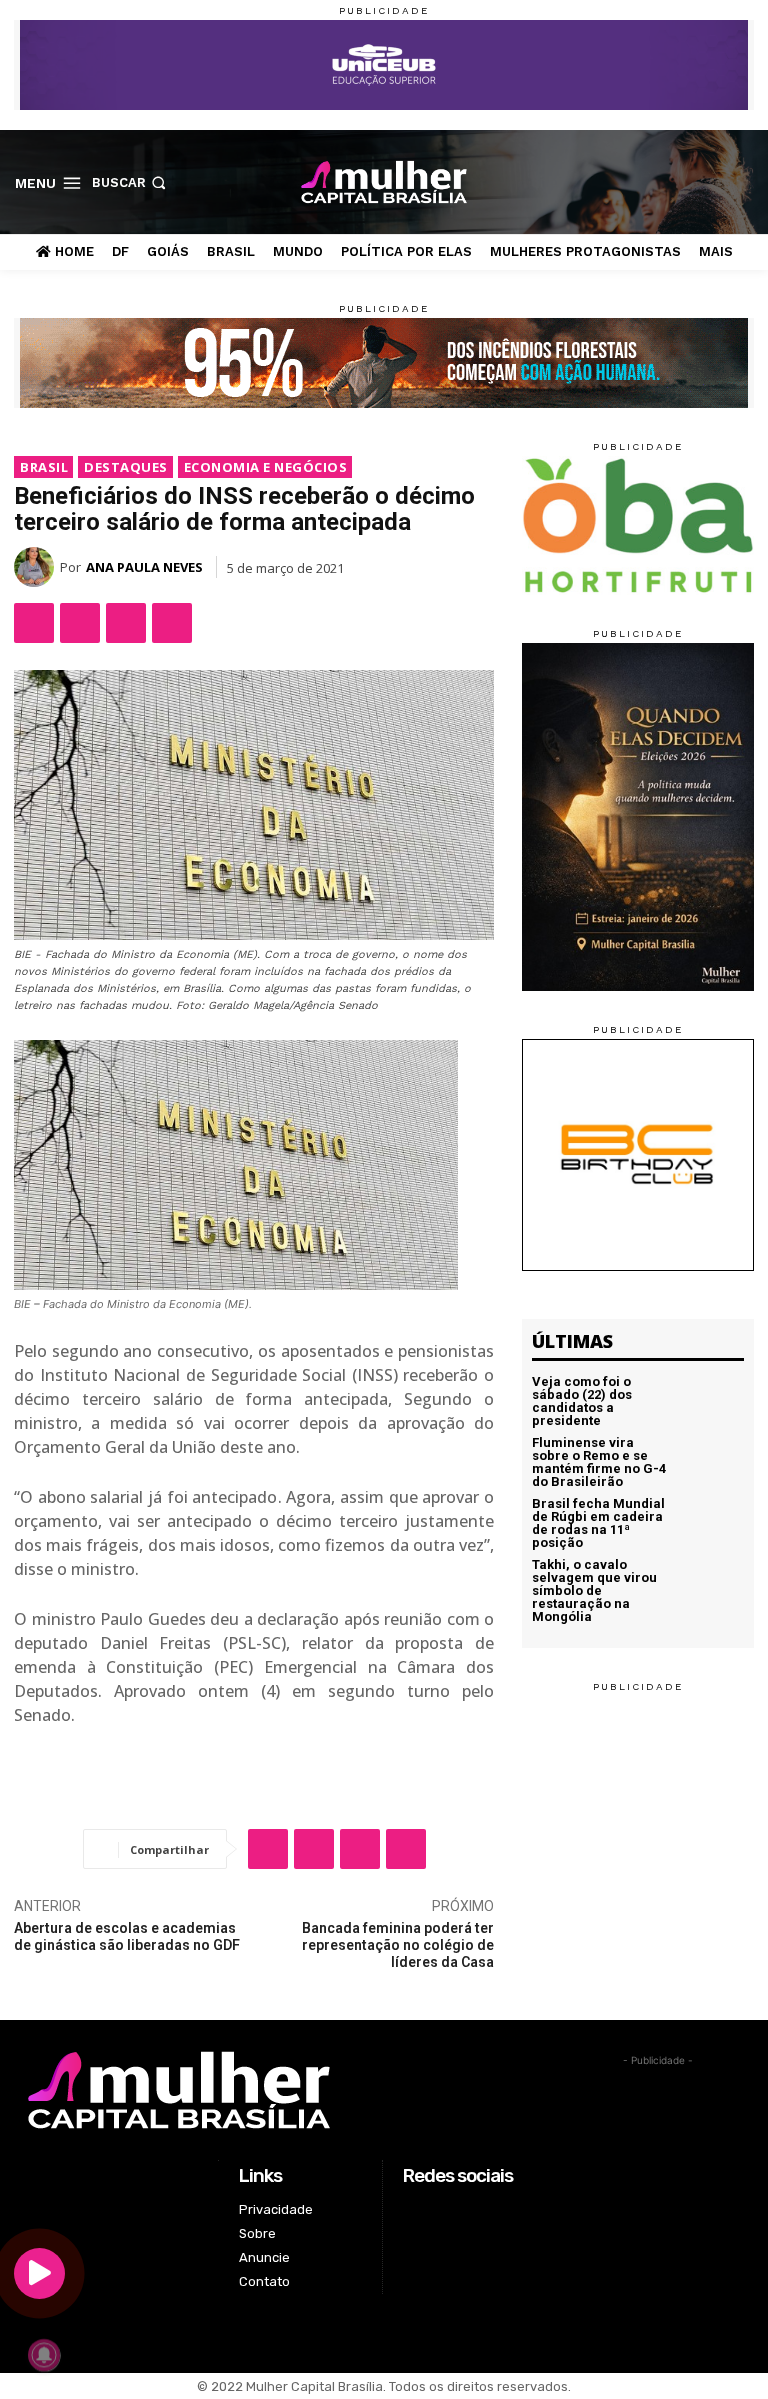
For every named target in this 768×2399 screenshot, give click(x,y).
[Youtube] (742, 181)
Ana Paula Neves (144, 567)
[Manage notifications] (44, 2355)
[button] (131, 183)
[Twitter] (711, 181)
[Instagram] (679, 181)
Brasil (44, 467)
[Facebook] (648, 181)
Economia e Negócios (266, 467)
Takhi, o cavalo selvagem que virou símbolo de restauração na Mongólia (594, 1590)
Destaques (126, 467)
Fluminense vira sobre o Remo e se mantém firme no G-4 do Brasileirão (599, 1462)
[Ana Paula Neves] (37, 567)
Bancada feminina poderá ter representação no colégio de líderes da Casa (398, 1945)
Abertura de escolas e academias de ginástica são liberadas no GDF (127, 1936)
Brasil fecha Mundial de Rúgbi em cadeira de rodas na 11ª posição (598, 1523)
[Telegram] (172, 623)
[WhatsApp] (126, 623)
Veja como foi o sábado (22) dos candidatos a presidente (582, 1401)
